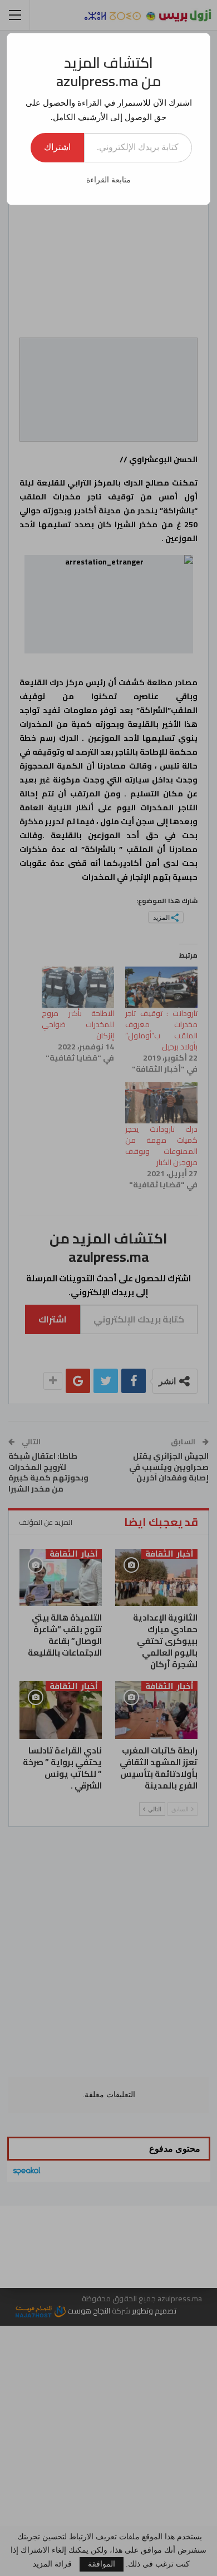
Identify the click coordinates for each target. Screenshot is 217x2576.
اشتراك (57, 147)
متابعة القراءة (108, 180)
